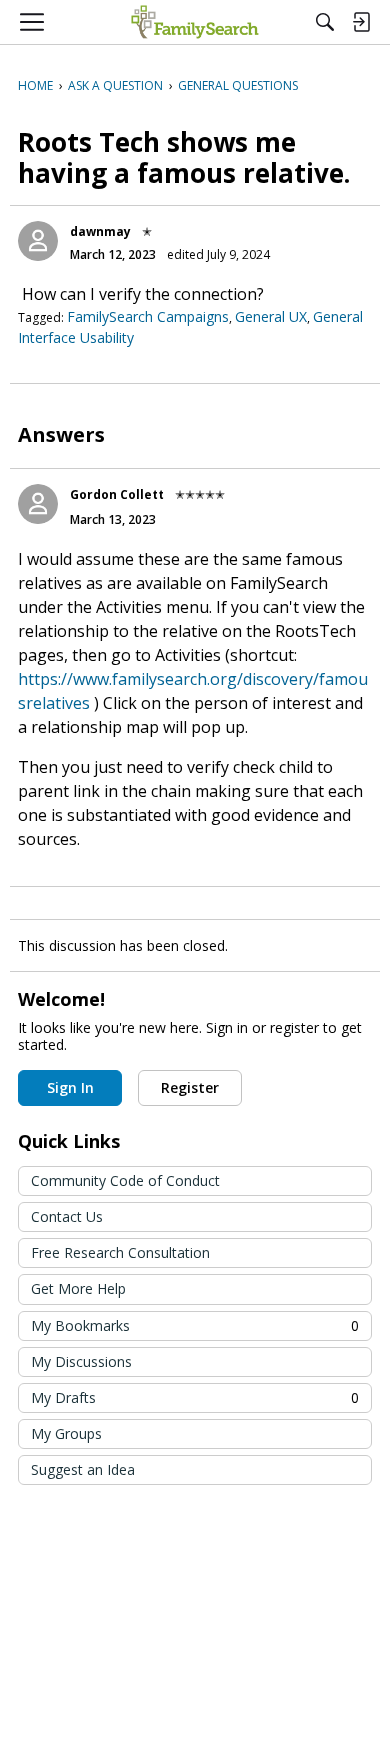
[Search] (325, 22)
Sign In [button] (70, 1087)
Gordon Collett (117, 494)
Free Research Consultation (120, 1252)
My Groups (66, 1433)
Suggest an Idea (83, 1469)
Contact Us (67, 1216)
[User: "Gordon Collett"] (38, 504)
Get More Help (78, 1288)
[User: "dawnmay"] (38, 241)
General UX (271, 316)
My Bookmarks (195, 1325)
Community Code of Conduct (125, 1180)
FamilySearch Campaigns (148, 316)
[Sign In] (361, 22)
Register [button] (190, 1087)
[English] (194, 22)
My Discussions (81, 1361)
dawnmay (100, 231)
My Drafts (195, 1397)
